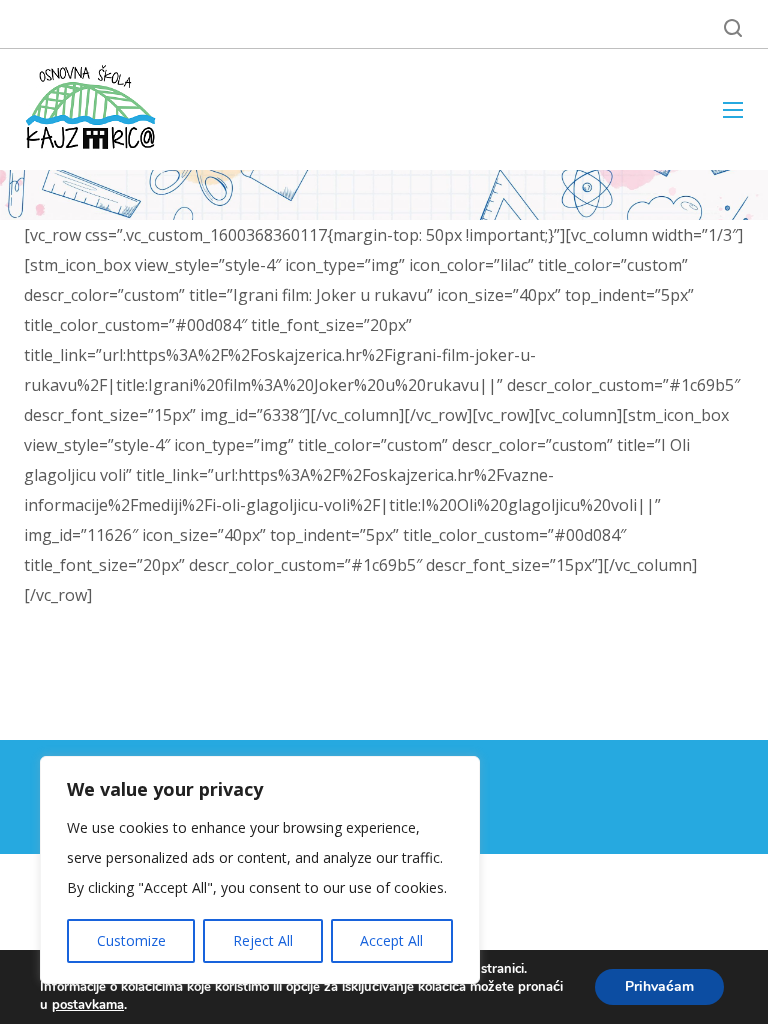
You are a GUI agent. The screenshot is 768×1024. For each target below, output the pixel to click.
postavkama (88, 1005)
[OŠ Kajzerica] (94, 109)
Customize (131, 940)
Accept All (391, 940)
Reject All (263, 940)
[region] (260, 870)
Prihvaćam (659, 986)
